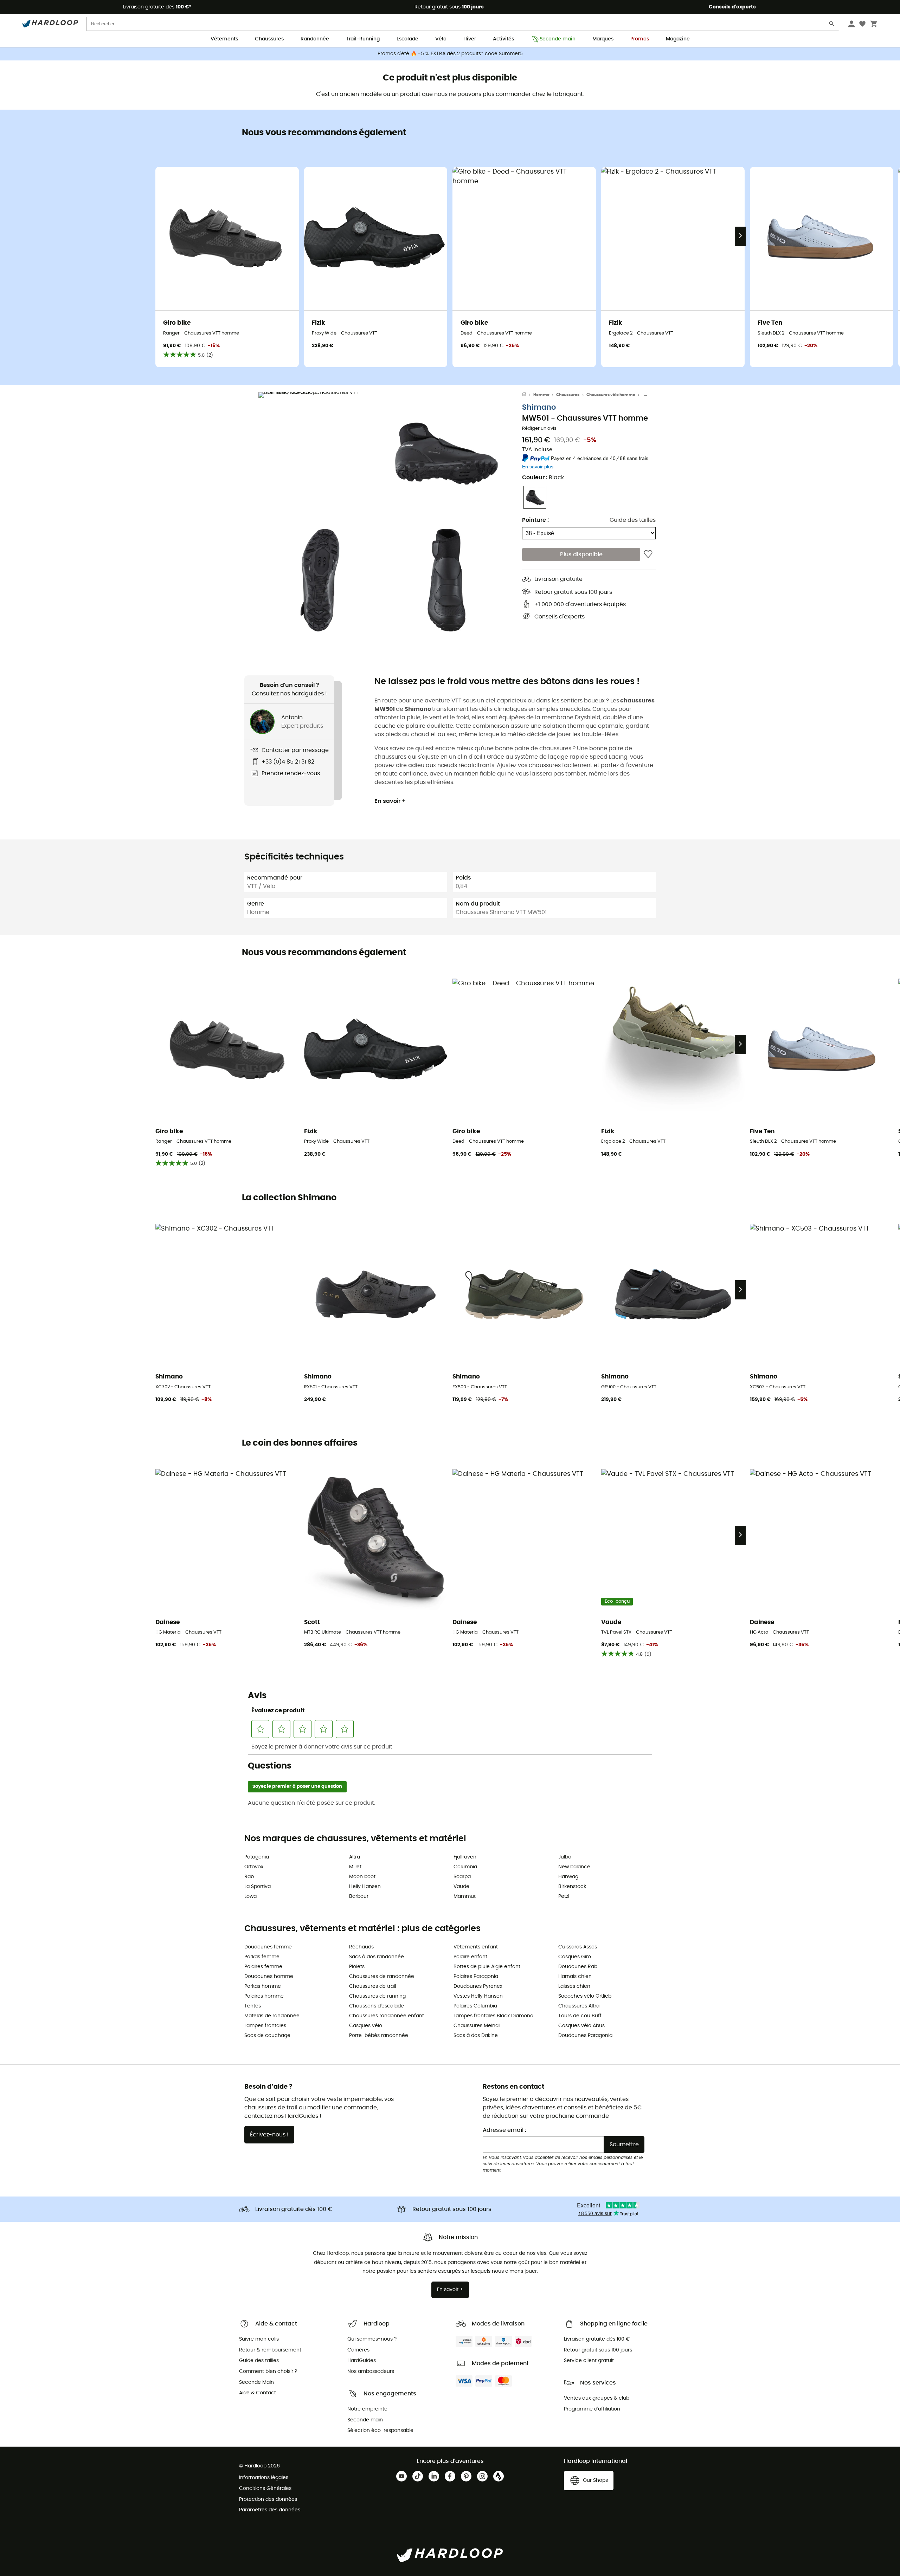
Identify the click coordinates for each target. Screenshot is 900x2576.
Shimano (539, 407)
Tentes (253, 2006)
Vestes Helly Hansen (478, 1996)
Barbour (359, 1896)
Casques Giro (575, 1957)
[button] (320, 454)
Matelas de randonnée (272, 2016)
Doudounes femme (268, 1947)
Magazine (678, 39)
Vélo (441, 39)
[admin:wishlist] (648, 554)
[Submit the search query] (832, 25)
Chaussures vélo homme (611, 395)
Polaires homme (264, 1996)
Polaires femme (263, 1967)
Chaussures (269, 39)
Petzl (564, 1896)
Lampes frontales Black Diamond (493, 2016)
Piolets (357, 1967)
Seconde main (558, 39)
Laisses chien (574, 1986)
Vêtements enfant (476, 1947)
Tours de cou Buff (580, 2016)
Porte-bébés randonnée (379, 2036)
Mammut (465, 1896)
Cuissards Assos (578, 1947)
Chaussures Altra (579, 2006)
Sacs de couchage (267, 2036)
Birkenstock (572, 1887)
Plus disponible (581, 554)
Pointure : (535, 520)
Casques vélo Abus (581, 2026)
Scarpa (462, 1877)
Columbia (465, 1867)
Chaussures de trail (372, 1986)
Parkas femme (262, 1957)
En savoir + (390, 801)
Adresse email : (504, 2130)
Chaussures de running (377, 1996)
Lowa (250, 1896)
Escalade (407, 39)
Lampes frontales (265, 2026)
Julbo (565, 1857)
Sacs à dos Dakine (476, 2036)
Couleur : (543, 478)
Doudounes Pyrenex (478, 1986)
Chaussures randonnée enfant (387, 2016)
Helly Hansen (365, 1887)
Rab (249, 1877)
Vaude (461, 1887)
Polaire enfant (470, 1957)
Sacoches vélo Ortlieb (585, 1996)
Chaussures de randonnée (382, 1977)
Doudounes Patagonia (585, 2036)
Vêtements (224, 39)
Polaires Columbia (475, 2006)
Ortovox (254, 1867)
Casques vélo (366, 2026)
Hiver (470, 39)
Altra (355, 1857)
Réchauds (361, 1947)
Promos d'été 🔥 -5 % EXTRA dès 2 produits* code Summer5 (450, 54)
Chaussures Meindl (477, 2026)
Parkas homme (263, 1986)
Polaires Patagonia (476, 1977)
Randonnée (315, 39)
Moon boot (362, 1877)
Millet (355, 1867)
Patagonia (257, 1857)
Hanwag (568, 1877)
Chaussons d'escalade (377, 2006)
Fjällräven (465, 1857)
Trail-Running (363, 39)
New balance (574, 1867)
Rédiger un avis (539, 429)
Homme (541, 395)
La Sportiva (258, 1887)
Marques (603, 39)
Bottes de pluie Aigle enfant (487, 1967)
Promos (640, 39)
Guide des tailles (633, 520)
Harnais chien (575, 1977)
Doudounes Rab (578, 1967)
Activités (503, 39)
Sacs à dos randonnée (377, 1957)
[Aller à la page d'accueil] (528, 395)
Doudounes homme (269, 1977)
